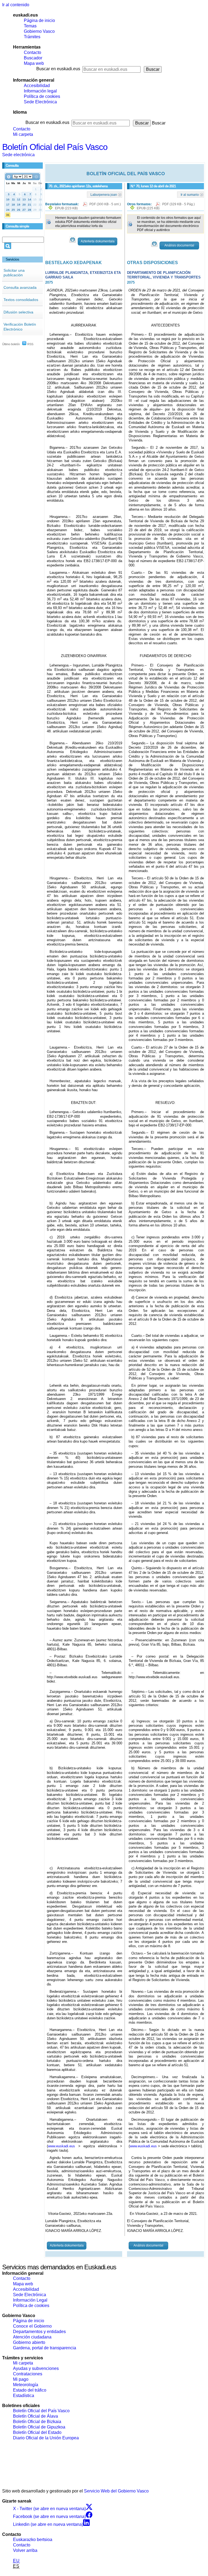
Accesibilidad (37, 86)
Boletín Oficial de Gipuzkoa (39, 2427)
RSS (30, 344)
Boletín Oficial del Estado (37, 2432)
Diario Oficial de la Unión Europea (46, 2438)
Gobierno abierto (29, 2342)
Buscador (33, 58)
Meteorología (26, 2385)
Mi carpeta (23, 134)
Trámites (32, 37)
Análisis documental (179, 245)
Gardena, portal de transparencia (45, 2348)
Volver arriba (25, 2550)
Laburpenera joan (104, 194)
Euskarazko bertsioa (33, 2540)
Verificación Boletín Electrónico (20, 327)
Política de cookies (42, 96)
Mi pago (21, 2379)
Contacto (32, 52)
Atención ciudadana (32, 2337)
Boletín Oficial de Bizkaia (37, 2422)
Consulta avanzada (20, 287)
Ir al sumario (190, 194)
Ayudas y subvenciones (36, 2368)
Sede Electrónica (40, 102)
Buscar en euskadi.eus (58, 69)
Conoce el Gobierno (32, 2326)
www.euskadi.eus (61, 2146)
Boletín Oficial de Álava (35, 2416)
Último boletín (11, 344)
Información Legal (30, 2300)
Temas (30, 26)
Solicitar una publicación (14, 273)
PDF (105, 204)
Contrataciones (28, 2374)
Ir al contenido (16, 5)
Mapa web (34, 63)
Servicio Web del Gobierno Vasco (116, 2491)
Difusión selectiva (18, 312)
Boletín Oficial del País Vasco (55, 147)
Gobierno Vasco (39, 31)
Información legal (40, 91)
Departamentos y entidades (39, 2332)
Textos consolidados (21, 300)
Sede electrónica (18, 155)
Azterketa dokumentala (98, 241)
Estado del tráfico (30, 2390)
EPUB (66, 208)
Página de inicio (39, 20)
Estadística (24, 2396)
